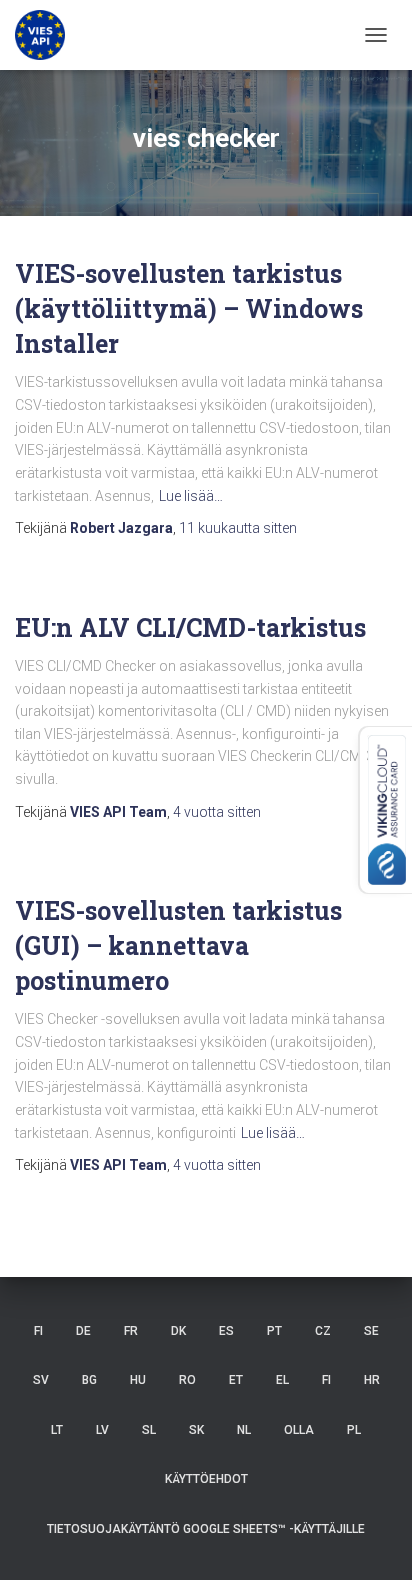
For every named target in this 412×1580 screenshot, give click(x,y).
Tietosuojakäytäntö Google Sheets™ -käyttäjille (206, 1529)
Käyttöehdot (206, 1479)
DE (83, 1331)
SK (196, 1430)
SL (149, 1430)
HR (372, 1380)
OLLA (299, 1430)
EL (282, 1380)
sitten (238, 528)
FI (38, 1331)
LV (102, 1430)
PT (274, 1331)
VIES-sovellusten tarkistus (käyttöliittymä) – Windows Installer (189, 308)
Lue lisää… (191, 496)
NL (244, 1430)
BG (89, 1380)
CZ (323, 1331)
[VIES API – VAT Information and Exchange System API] (47, 35)
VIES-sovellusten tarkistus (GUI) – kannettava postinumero (178, 945)
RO (187, 1380)
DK (178, 1331)
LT (57, 1430)
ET (236, 1380)
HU (138, 1380)
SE (371, 1331)
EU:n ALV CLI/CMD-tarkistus (190, 627)
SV (41, 1380)
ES (226, 1331)
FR (131, 1331)
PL (354, 1430)
